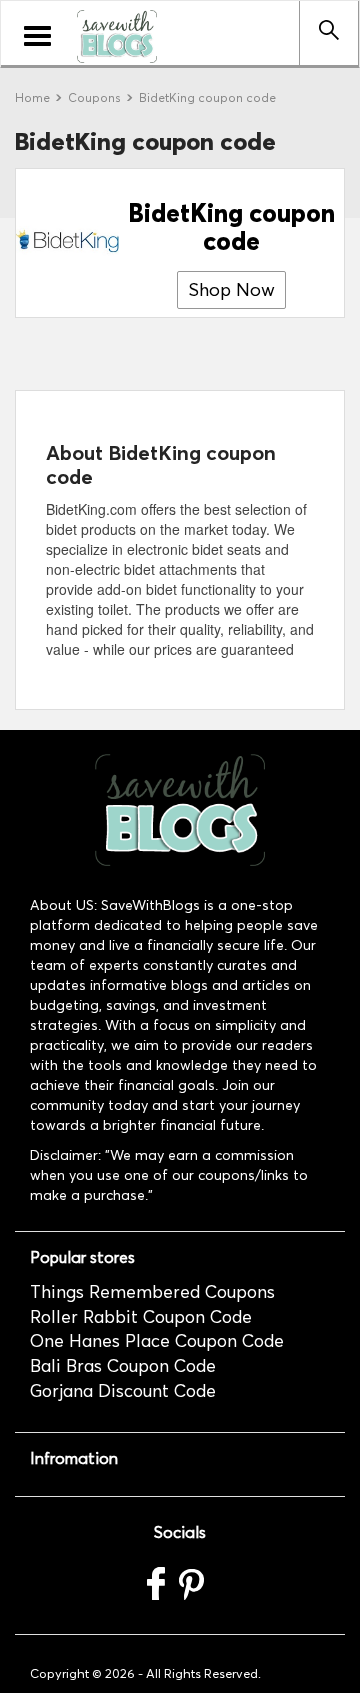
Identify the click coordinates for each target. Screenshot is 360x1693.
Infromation (74, 1458)
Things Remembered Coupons (152, 1292)
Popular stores (82, 1257)
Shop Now (231, 290)
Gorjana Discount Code (123, 1391)
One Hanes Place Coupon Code (157, 1341)
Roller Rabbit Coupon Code (141, 1317)
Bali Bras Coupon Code (123, 1366)
